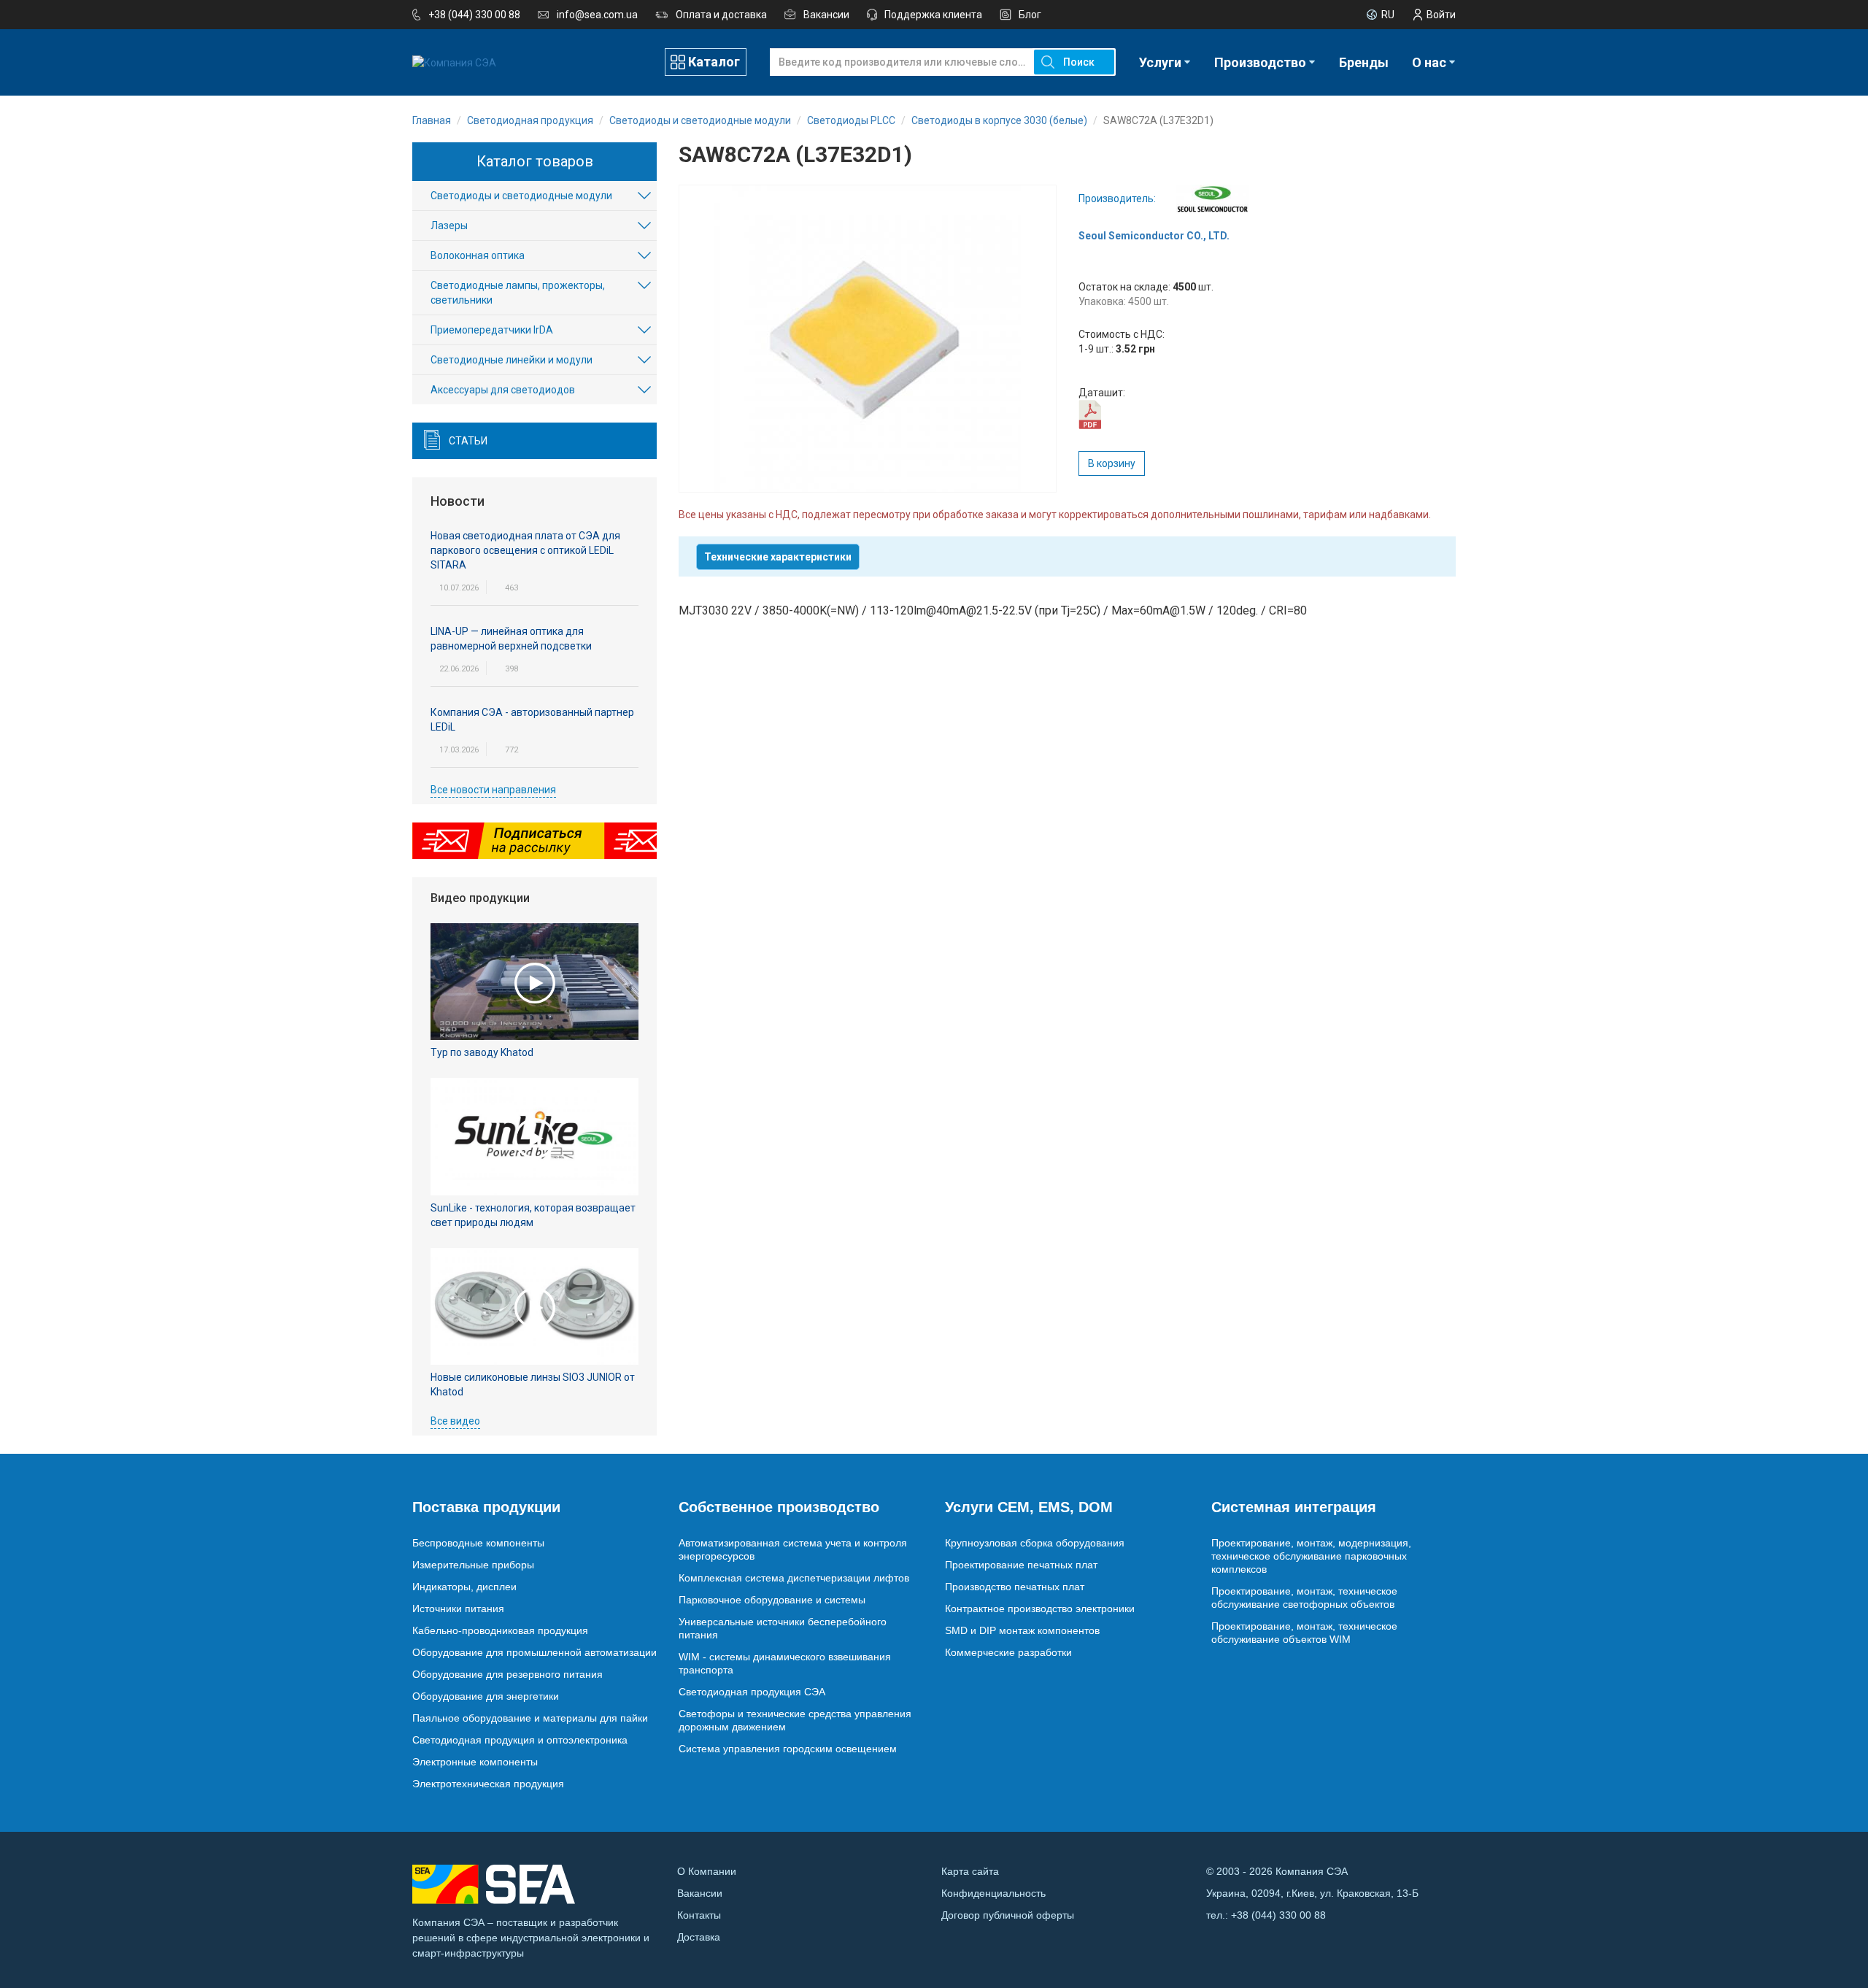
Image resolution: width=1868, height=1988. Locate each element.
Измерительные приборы (473, 1565)
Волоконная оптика (478, 255)
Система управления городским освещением (788, 1749)
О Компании (707, 1871)
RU (1388, 15)
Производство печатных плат (1015, 1587)
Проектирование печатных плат (1021, 1565)
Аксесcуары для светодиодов (503, 390)
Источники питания (458, 1608)
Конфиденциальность (993, 1893)
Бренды (1364, 62)
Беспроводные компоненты (478, 1543)
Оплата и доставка (721, 15)
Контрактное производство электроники (1040, 1608)
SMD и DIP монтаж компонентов (1022, 1630)
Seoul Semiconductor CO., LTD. (1154, 236)
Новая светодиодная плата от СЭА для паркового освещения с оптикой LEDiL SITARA (525, 550)
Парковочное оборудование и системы (772, 1600)
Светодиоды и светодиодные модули (521, 196)
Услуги (1160, 62)
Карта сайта (970, 1871)
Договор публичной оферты (1008, 1915)
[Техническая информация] (1090, 414)
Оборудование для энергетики (486, 1696)
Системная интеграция (1294, 1507)
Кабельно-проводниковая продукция (500, 1630)
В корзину (1112, 463)
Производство (1260, 62)
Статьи (468, 441)
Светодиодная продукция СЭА (752, 1692)
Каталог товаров (535, 161)
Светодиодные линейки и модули (512, 360)
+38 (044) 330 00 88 (474, 15)
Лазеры (449, 226)
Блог (1030, 15)
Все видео (455, 1421)
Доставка (699, 1937)
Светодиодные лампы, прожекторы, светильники (518, 293)
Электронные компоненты (475, 1762)
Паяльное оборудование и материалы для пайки (530, 1718)
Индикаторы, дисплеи (464, 1587)
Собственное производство (779, 1507)
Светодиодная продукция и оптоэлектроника (520, 1740)
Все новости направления (493, 790)
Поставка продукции (486, 1507)
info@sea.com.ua (597, 15)
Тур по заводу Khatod (482, 1052)
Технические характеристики (778, 557)
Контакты (699, 1915)
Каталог (714, 62)
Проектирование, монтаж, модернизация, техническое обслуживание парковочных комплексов (1311, 1556)
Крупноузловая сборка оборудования (1035, 1543)
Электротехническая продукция (488, 1784)
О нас (1429, 62)
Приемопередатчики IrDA (492, 330)
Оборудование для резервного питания (507, 1674)
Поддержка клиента (933, 15)
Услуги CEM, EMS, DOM (1029, 1507)
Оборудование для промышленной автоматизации (534, 1652)
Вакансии (826, 15)
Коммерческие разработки (1008, 1652)
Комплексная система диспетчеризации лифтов (794, 1578)
